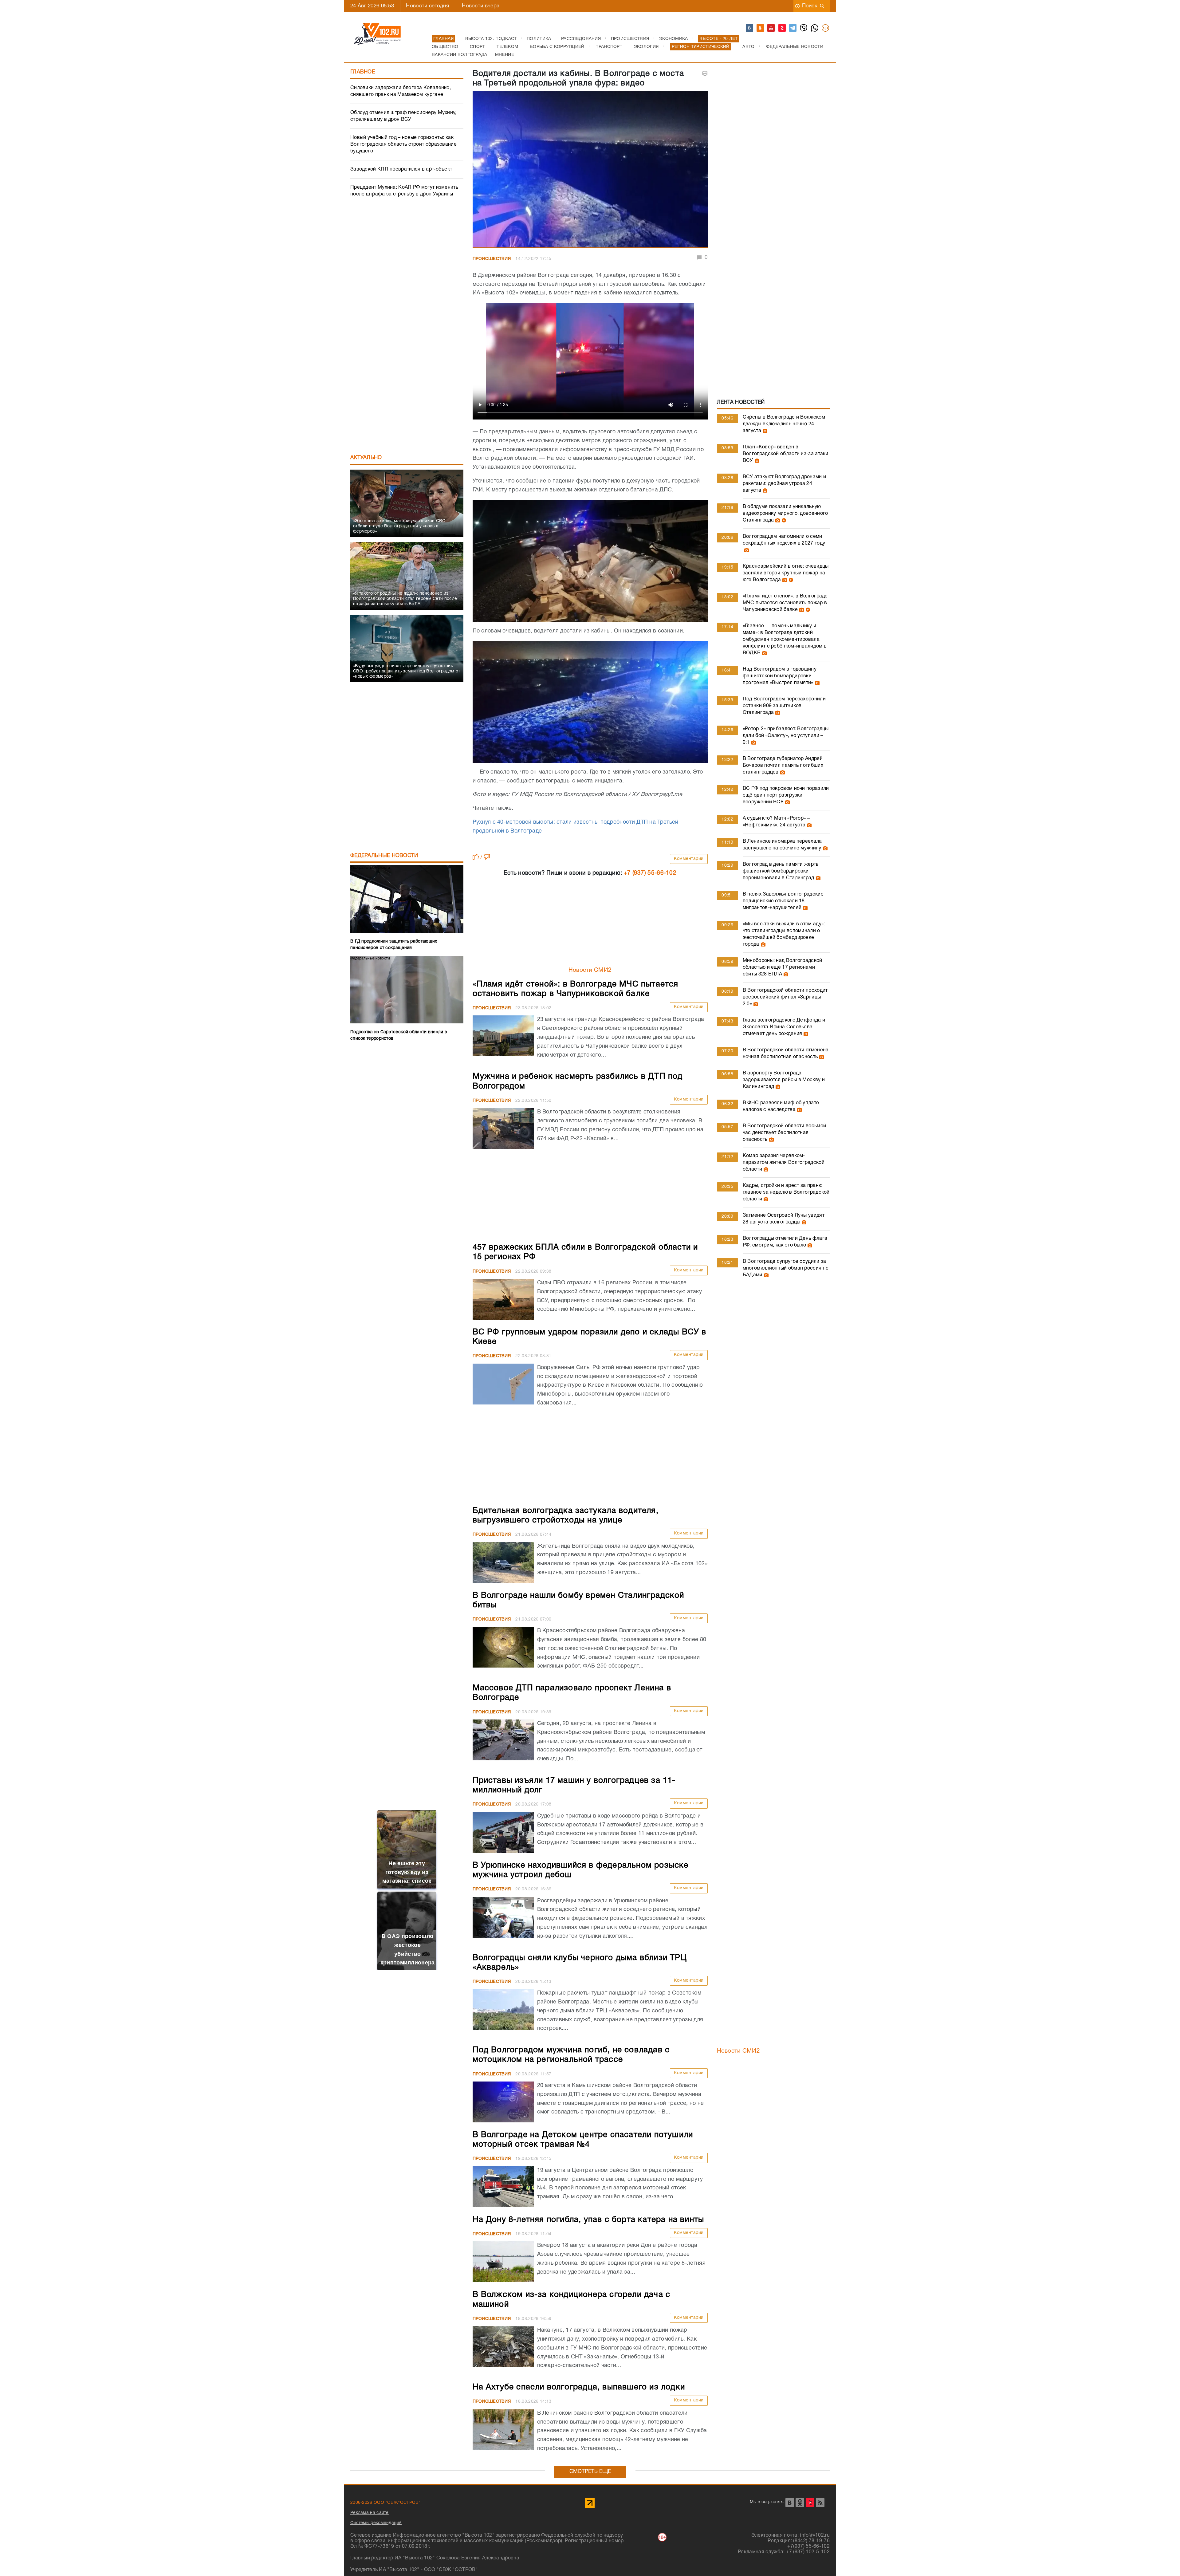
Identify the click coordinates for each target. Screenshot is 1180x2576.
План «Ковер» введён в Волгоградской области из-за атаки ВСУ (786, 454)
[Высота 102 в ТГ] (793, 28)
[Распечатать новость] (705, 73)
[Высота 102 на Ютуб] (771, 28)
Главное (363, 72)
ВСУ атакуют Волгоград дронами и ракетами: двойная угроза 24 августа (784, 484)
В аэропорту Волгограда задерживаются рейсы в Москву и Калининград (784, 1080)
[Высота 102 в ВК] (750, 28)
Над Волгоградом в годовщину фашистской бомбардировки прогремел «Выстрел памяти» (780, 676)
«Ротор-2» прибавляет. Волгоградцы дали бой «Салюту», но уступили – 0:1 (786, 736)
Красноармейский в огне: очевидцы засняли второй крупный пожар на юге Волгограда (786, 573)
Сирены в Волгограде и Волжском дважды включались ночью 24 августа (784, 424)
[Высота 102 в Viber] (804, 28)
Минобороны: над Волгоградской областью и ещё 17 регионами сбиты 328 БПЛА (783, 967)
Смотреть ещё (590, 2472)
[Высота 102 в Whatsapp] (815, 28)
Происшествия (492, 259)
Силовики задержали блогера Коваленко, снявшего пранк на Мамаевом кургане (401, 91)
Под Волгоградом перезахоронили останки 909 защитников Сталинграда (784, 706)
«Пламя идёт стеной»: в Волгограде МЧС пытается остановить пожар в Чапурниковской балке (785, 603)
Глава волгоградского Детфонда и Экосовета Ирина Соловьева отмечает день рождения (784, 1027)
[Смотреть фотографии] (764, 431)
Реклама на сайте (370, 2513)
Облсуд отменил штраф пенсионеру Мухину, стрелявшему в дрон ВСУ (403, 116)
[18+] (826, 28)
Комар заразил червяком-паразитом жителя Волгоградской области (784, 1163)
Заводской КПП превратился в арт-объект (401, 169)
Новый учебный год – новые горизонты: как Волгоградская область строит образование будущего (403, 144)
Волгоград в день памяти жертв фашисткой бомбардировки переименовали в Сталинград (781, 871)
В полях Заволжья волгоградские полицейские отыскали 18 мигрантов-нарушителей (783, 901)
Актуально (366, 458)
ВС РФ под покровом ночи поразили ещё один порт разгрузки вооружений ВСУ (786, 795)
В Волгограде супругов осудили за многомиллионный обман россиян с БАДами (786, 1268)
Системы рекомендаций (376, 2523)
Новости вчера (481, 6)
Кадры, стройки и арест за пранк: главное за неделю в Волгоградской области (786, 1192)
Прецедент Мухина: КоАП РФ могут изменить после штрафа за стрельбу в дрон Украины (404, 191)
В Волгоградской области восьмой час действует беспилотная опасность (784, 1133)
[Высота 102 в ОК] (761, 28)
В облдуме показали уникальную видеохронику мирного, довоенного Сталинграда (785, 514)
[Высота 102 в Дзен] (782, 28)
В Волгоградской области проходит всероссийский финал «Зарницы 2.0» (785, 997)
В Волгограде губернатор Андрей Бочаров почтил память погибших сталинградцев (783, 766)
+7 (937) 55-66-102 (650, 873)
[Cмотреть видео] (783, 520)
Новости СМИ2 (590, 970)
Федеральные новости (384, 856)
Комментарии (689, 859)
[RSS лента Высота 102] (820, 2503)
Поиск (810, 6)
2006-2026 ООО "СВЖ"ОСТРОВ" (385, 2503)
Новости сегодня (427, 6)
